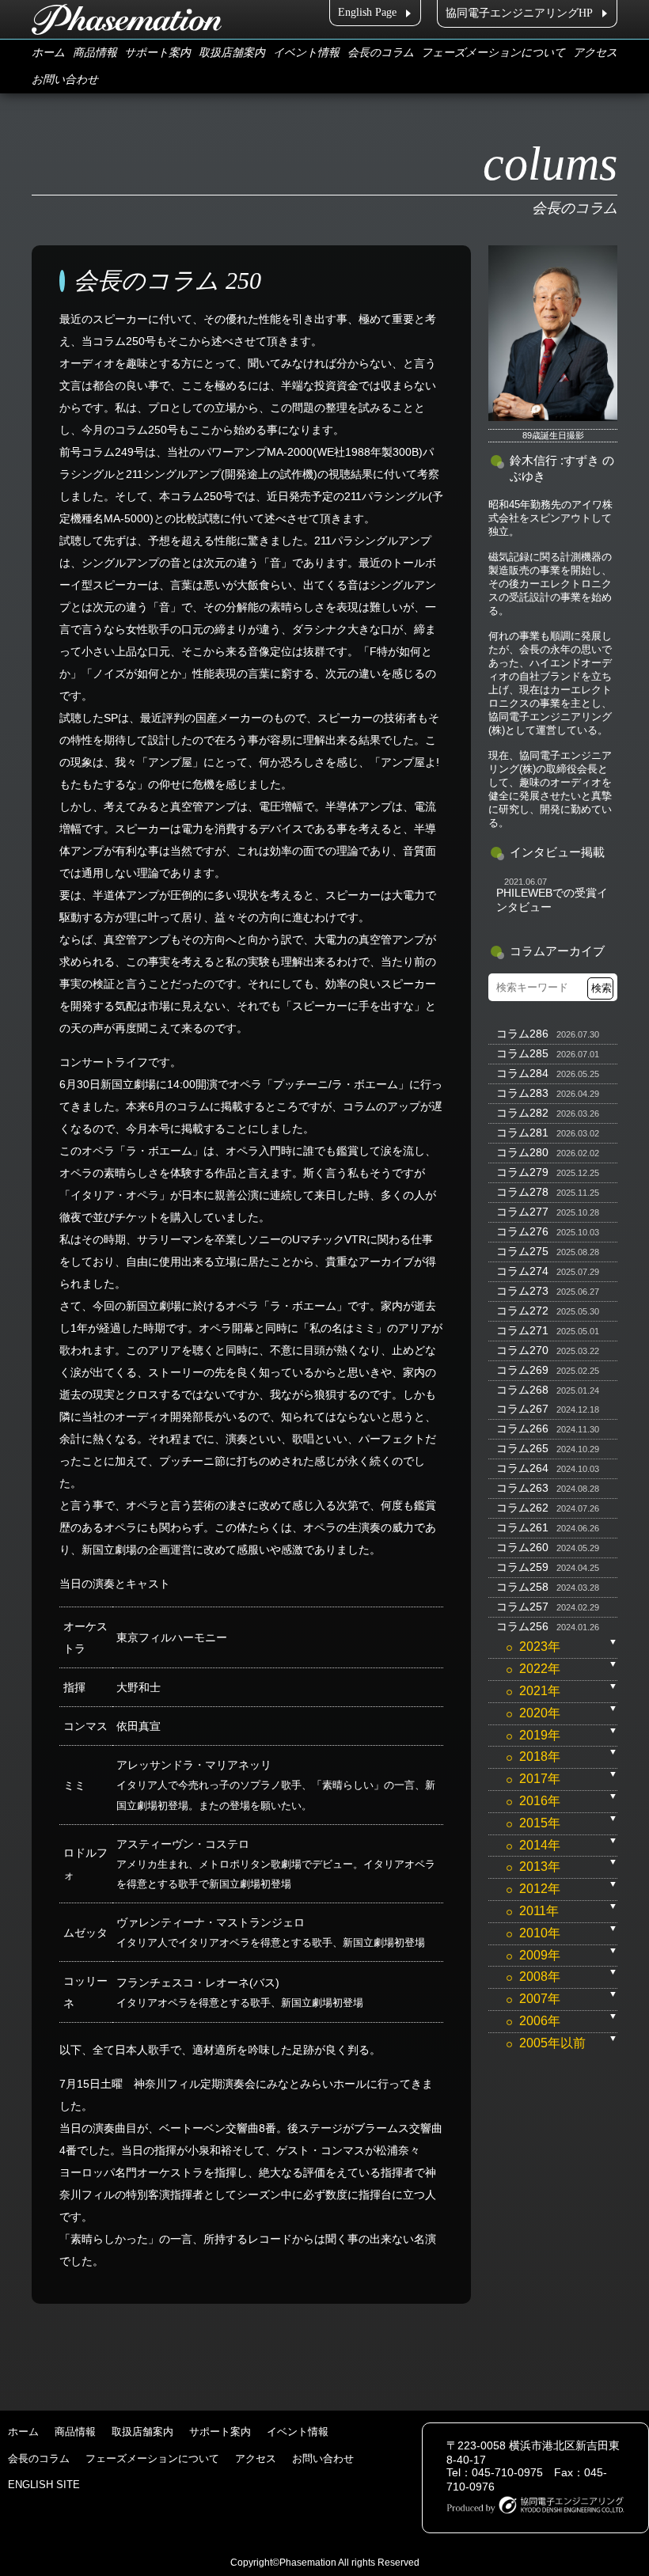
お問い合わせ (65, 80)
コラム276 (522, 1231)
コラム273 (522, 1291)
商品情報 (95, 53)
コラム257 (522, 1607)
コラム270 (522, 1350)
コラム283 (522, 1093)
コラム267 (522, 1409)
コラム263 (522, 1488)
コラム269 (522, 1370)
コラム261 (522, 1527)
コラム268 (522, 1390)
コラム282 (522, 1113)
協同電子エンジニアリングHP (519, 13)
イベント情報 (306, 53)
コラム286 (522, 1034)
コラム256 (522, 1626)
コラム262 (522, 1508)
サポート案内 (158, 53)
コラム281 (522, 1132)
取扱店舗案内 (232, 53)
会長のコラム (381, 53)
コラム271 (522, 1330)
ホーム (48, 53)
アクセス (595, 53)
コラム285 (522, 1053)
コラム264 (522, 1468)
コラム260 (522, 1547)
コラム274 (522, 1271)
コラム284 (522, 1073)
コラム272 (522, 1311)
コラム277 (522, 1212)
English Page (367, 12)
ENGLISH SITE (44, 2485)
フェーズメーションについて (493, 53)
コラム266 (522, 1428)
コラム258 (522, 1587)
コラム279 (522, 1172)
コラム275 (522, 1251)
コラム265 (522, 1448)
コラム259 (522, 1567)
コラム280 (522, 1152)
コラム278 (522, 1192)
